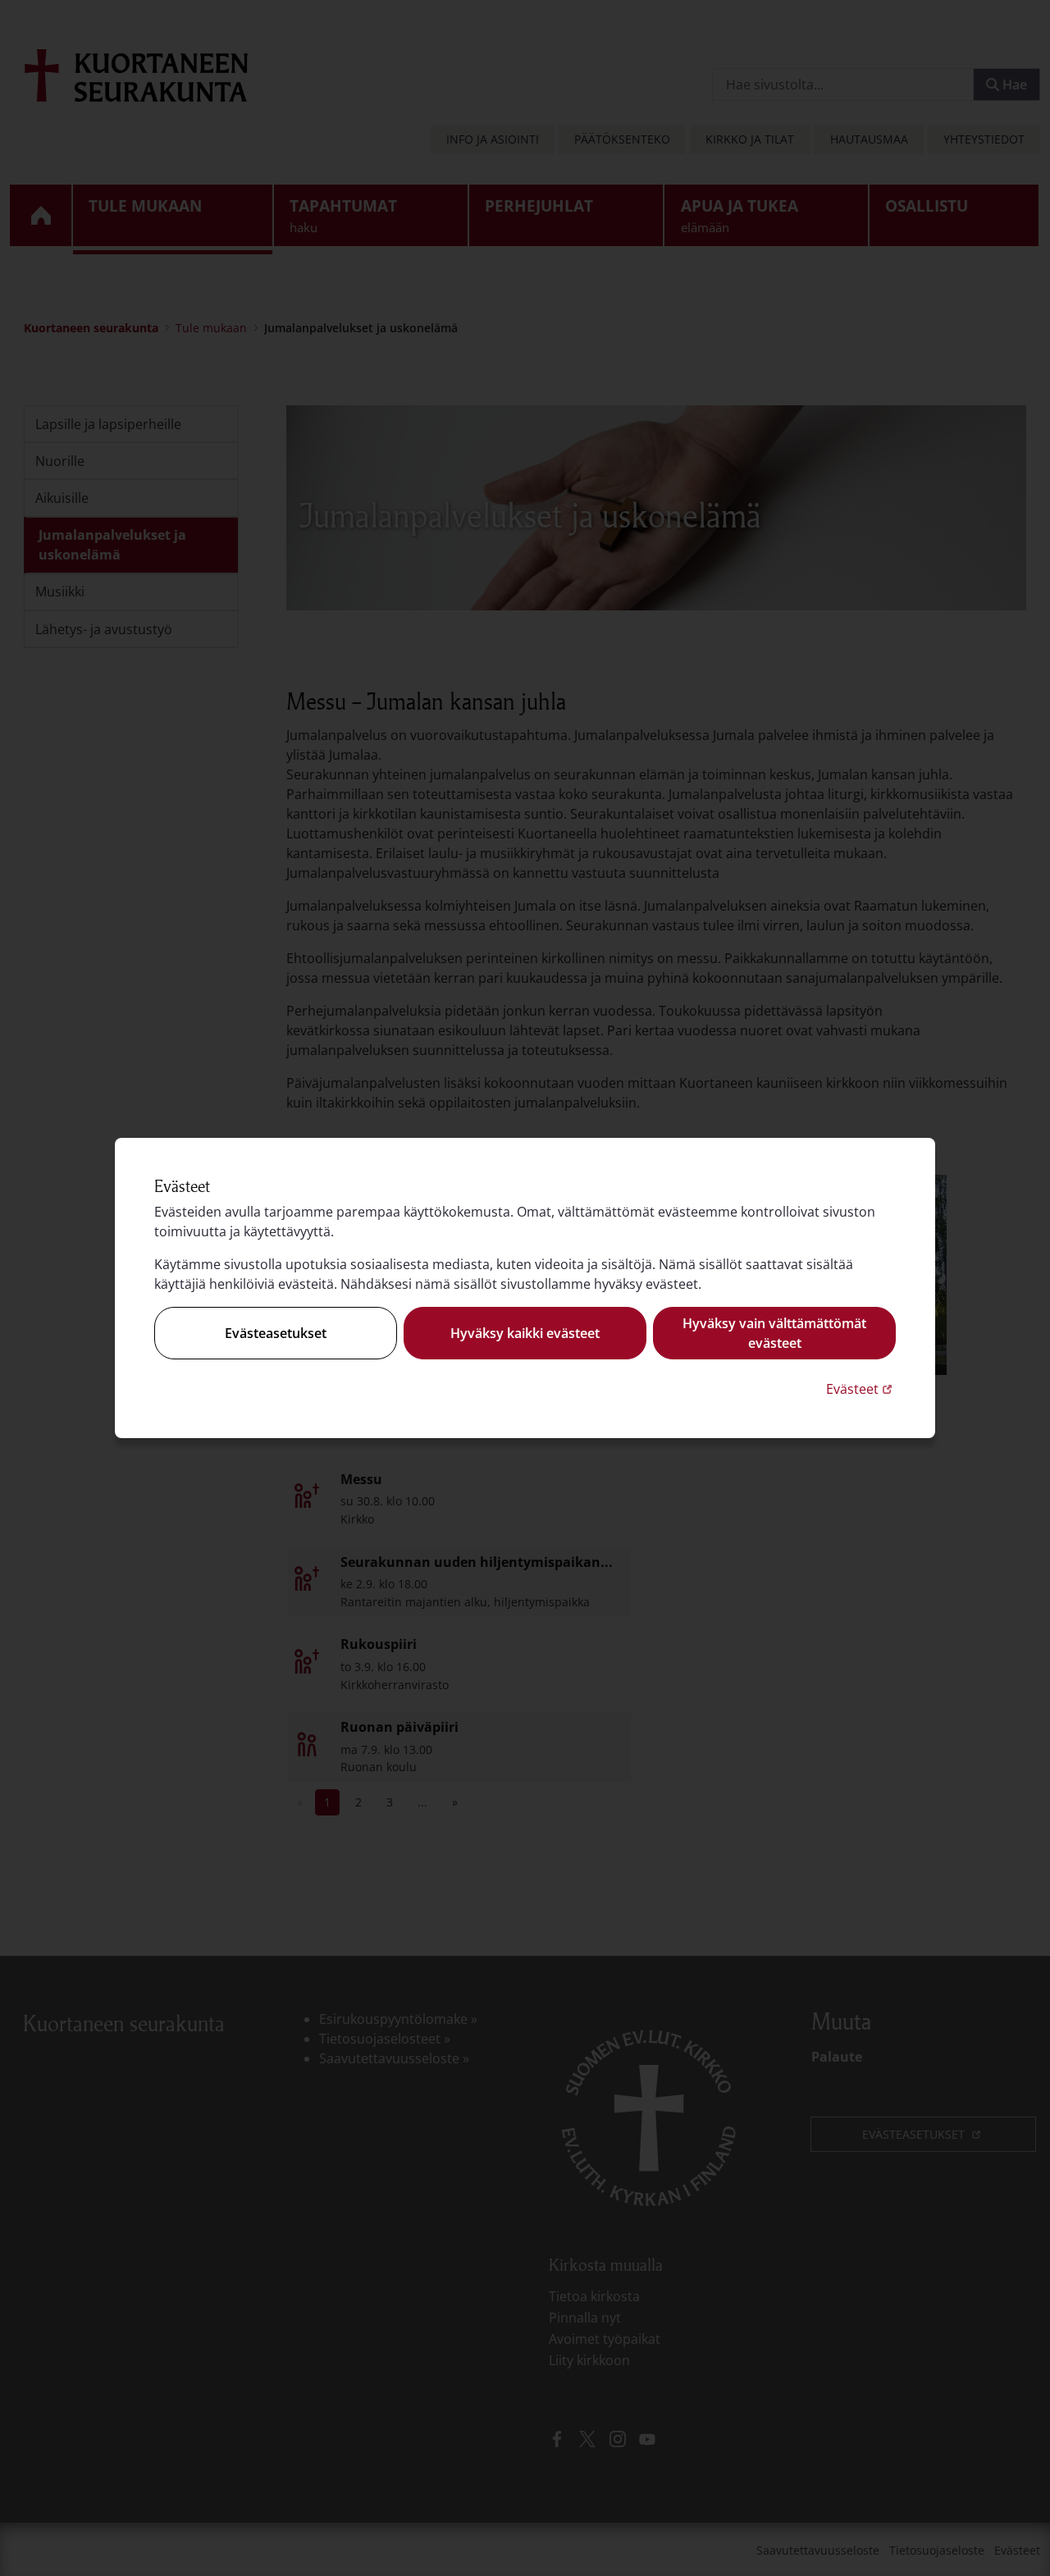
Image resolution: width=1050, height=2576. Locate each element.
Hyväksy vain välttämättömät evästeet (774, 1333)
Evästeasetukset (276, 1333)
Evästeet (861, 1388)
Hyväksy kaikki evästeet (525, 1333)
